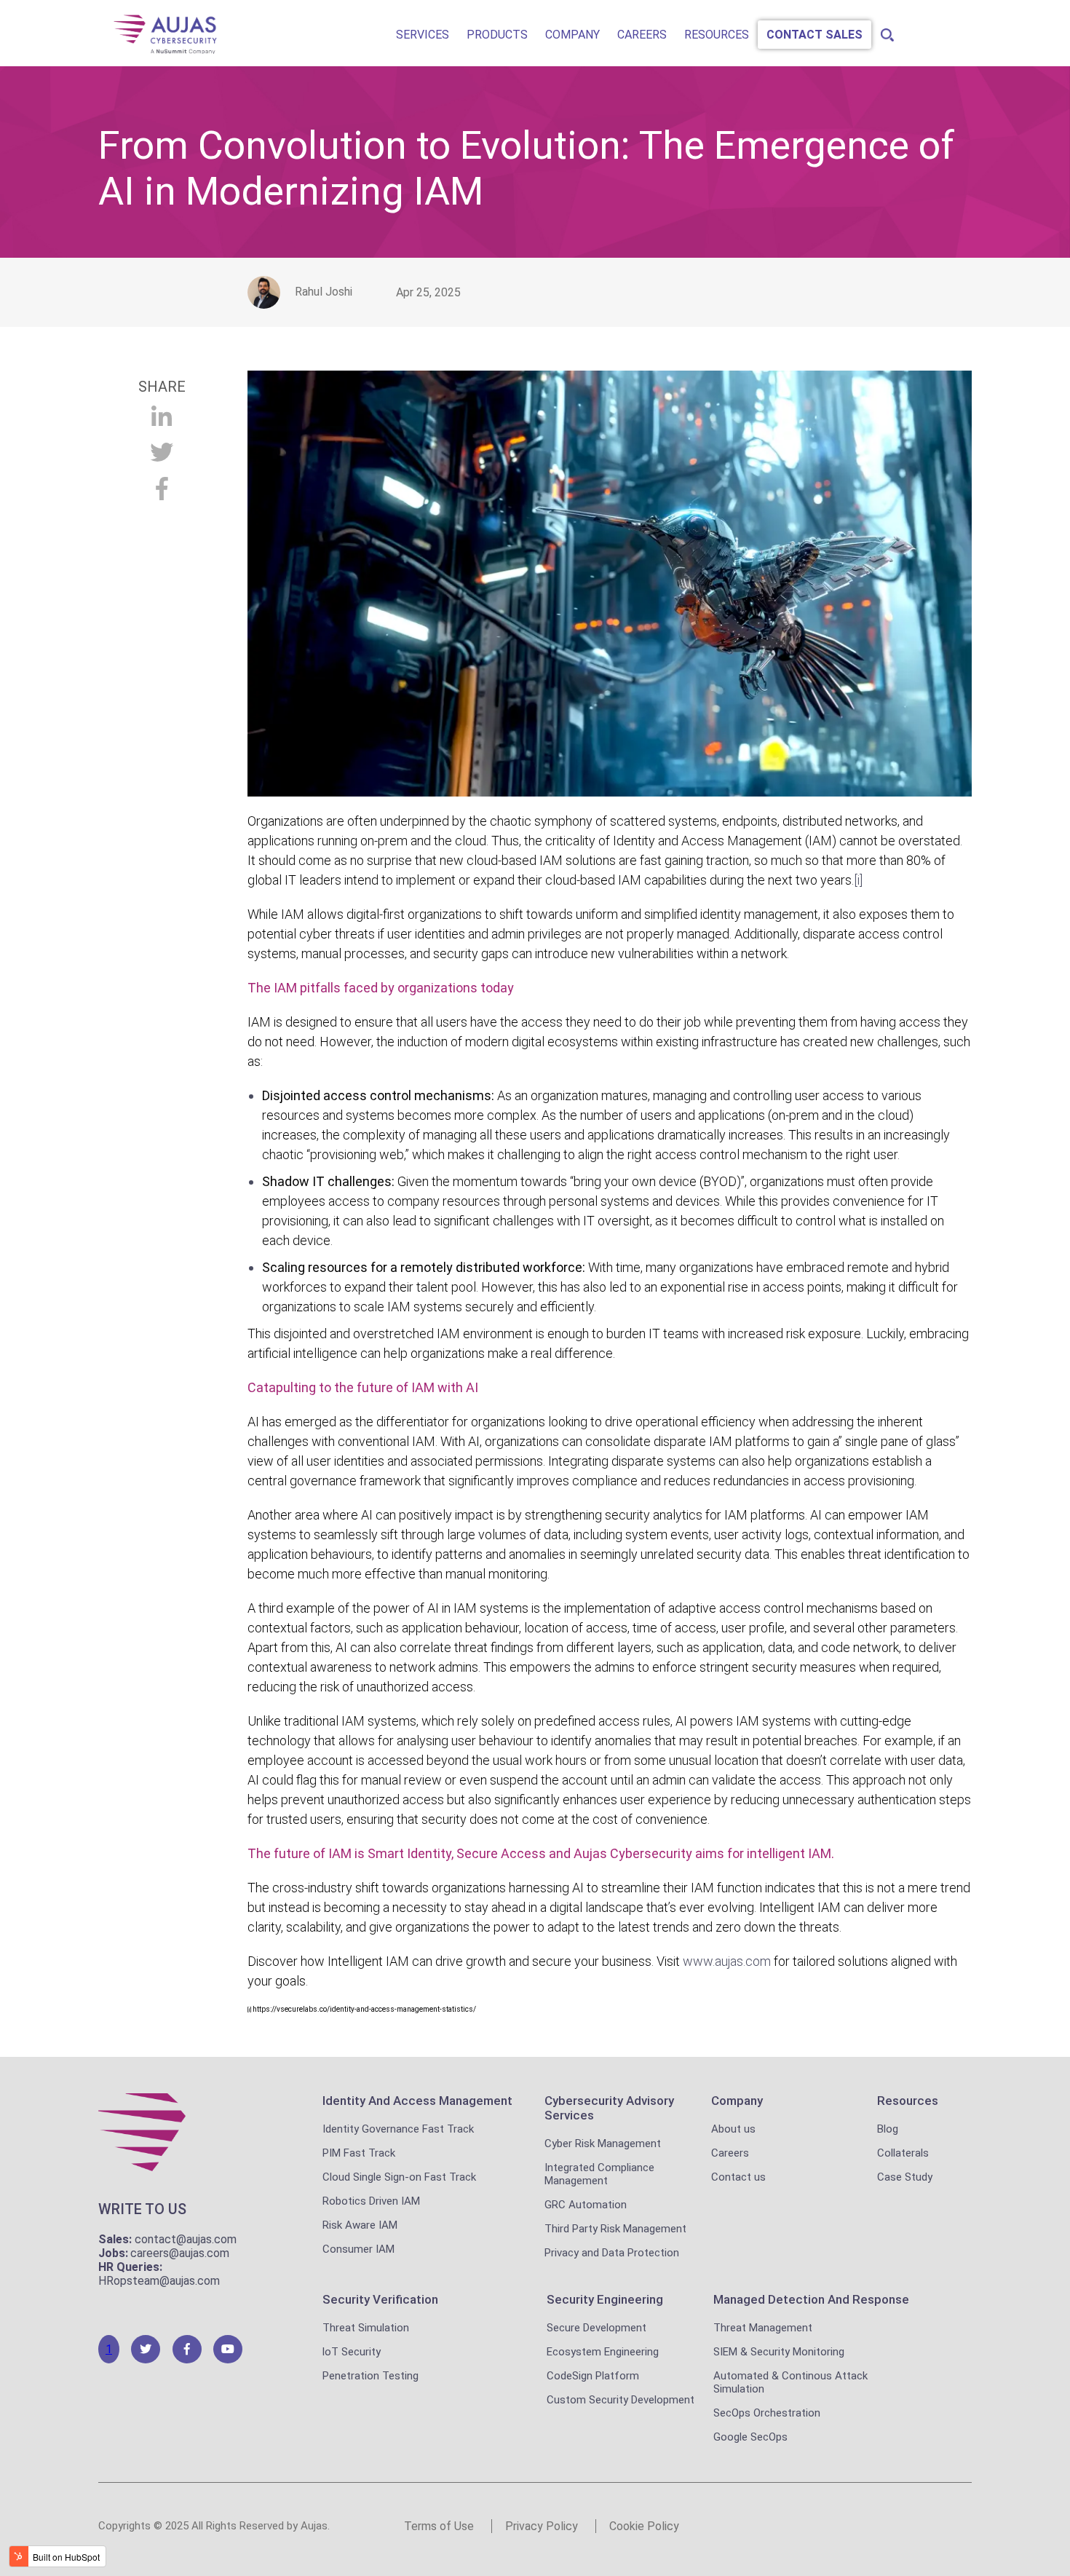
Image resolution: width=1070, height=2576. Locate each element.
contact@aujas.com (186, 2239)
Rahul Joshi (324, 292)
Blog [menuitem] (888, 2129)
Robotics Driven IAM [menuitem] (371, 2201)
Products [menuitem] (497, 35)
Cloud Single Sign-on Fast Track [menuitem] (399, 2177)
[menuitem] (885, 31)
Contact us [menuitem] (738, 2177)
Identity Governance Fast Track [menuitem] (398, 2129)
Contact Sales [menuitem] (815, 35)
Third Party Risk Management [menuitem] (615, 2229)
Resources (908, 2101)
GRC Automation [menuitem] (586, 2205)
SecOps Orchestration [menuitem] (767, 2413)
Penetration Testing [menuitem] (370, 2376)
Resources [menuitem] (717, 35)
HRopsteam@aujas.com (159, 2281)
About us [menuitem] (733, 2129)
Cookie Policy (644, 2526)
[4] (228, 2349)
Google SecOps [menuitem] (750, 2437)
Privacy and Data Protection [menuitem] (612, 2253)
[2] (146, 2349)
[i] (249, 2010)
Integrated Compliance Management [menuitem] (599, 2174)
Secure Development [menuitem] (597, 2328)
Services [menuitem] (423, 35)
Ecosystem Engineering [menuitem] (603, 2352)
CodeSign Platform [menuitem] (593, 2376)
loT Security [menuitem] (352, 2352)
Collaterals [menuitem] (903, 2153)
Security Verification (380, 2299)
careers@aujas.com (180, 2253)
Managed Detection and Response (811, 2299)
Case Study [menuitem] (905, 2177)
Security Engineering (605, 2299)
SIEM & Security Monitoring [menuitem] (779, 2352)
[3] (187, 2349)
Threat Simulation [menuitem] (366, 2328)
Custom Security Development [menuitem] (621, 2400)
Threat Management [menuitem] (763, 2328)
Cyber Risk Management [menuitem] (603, 2144)
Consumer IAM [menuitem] (358, 2249)
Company (737, 2101)
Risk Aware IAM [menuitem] (360, 2225)
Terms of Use (439, 2526)
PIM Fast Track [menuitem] (359, 2153)
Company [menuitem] (572, 35)
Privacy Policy (542, 2526)
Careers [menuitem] (642, 35)
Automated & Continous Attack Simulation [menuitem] (790, 2382)
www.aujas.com (727, 1961)
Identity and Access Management (417, 2101)
